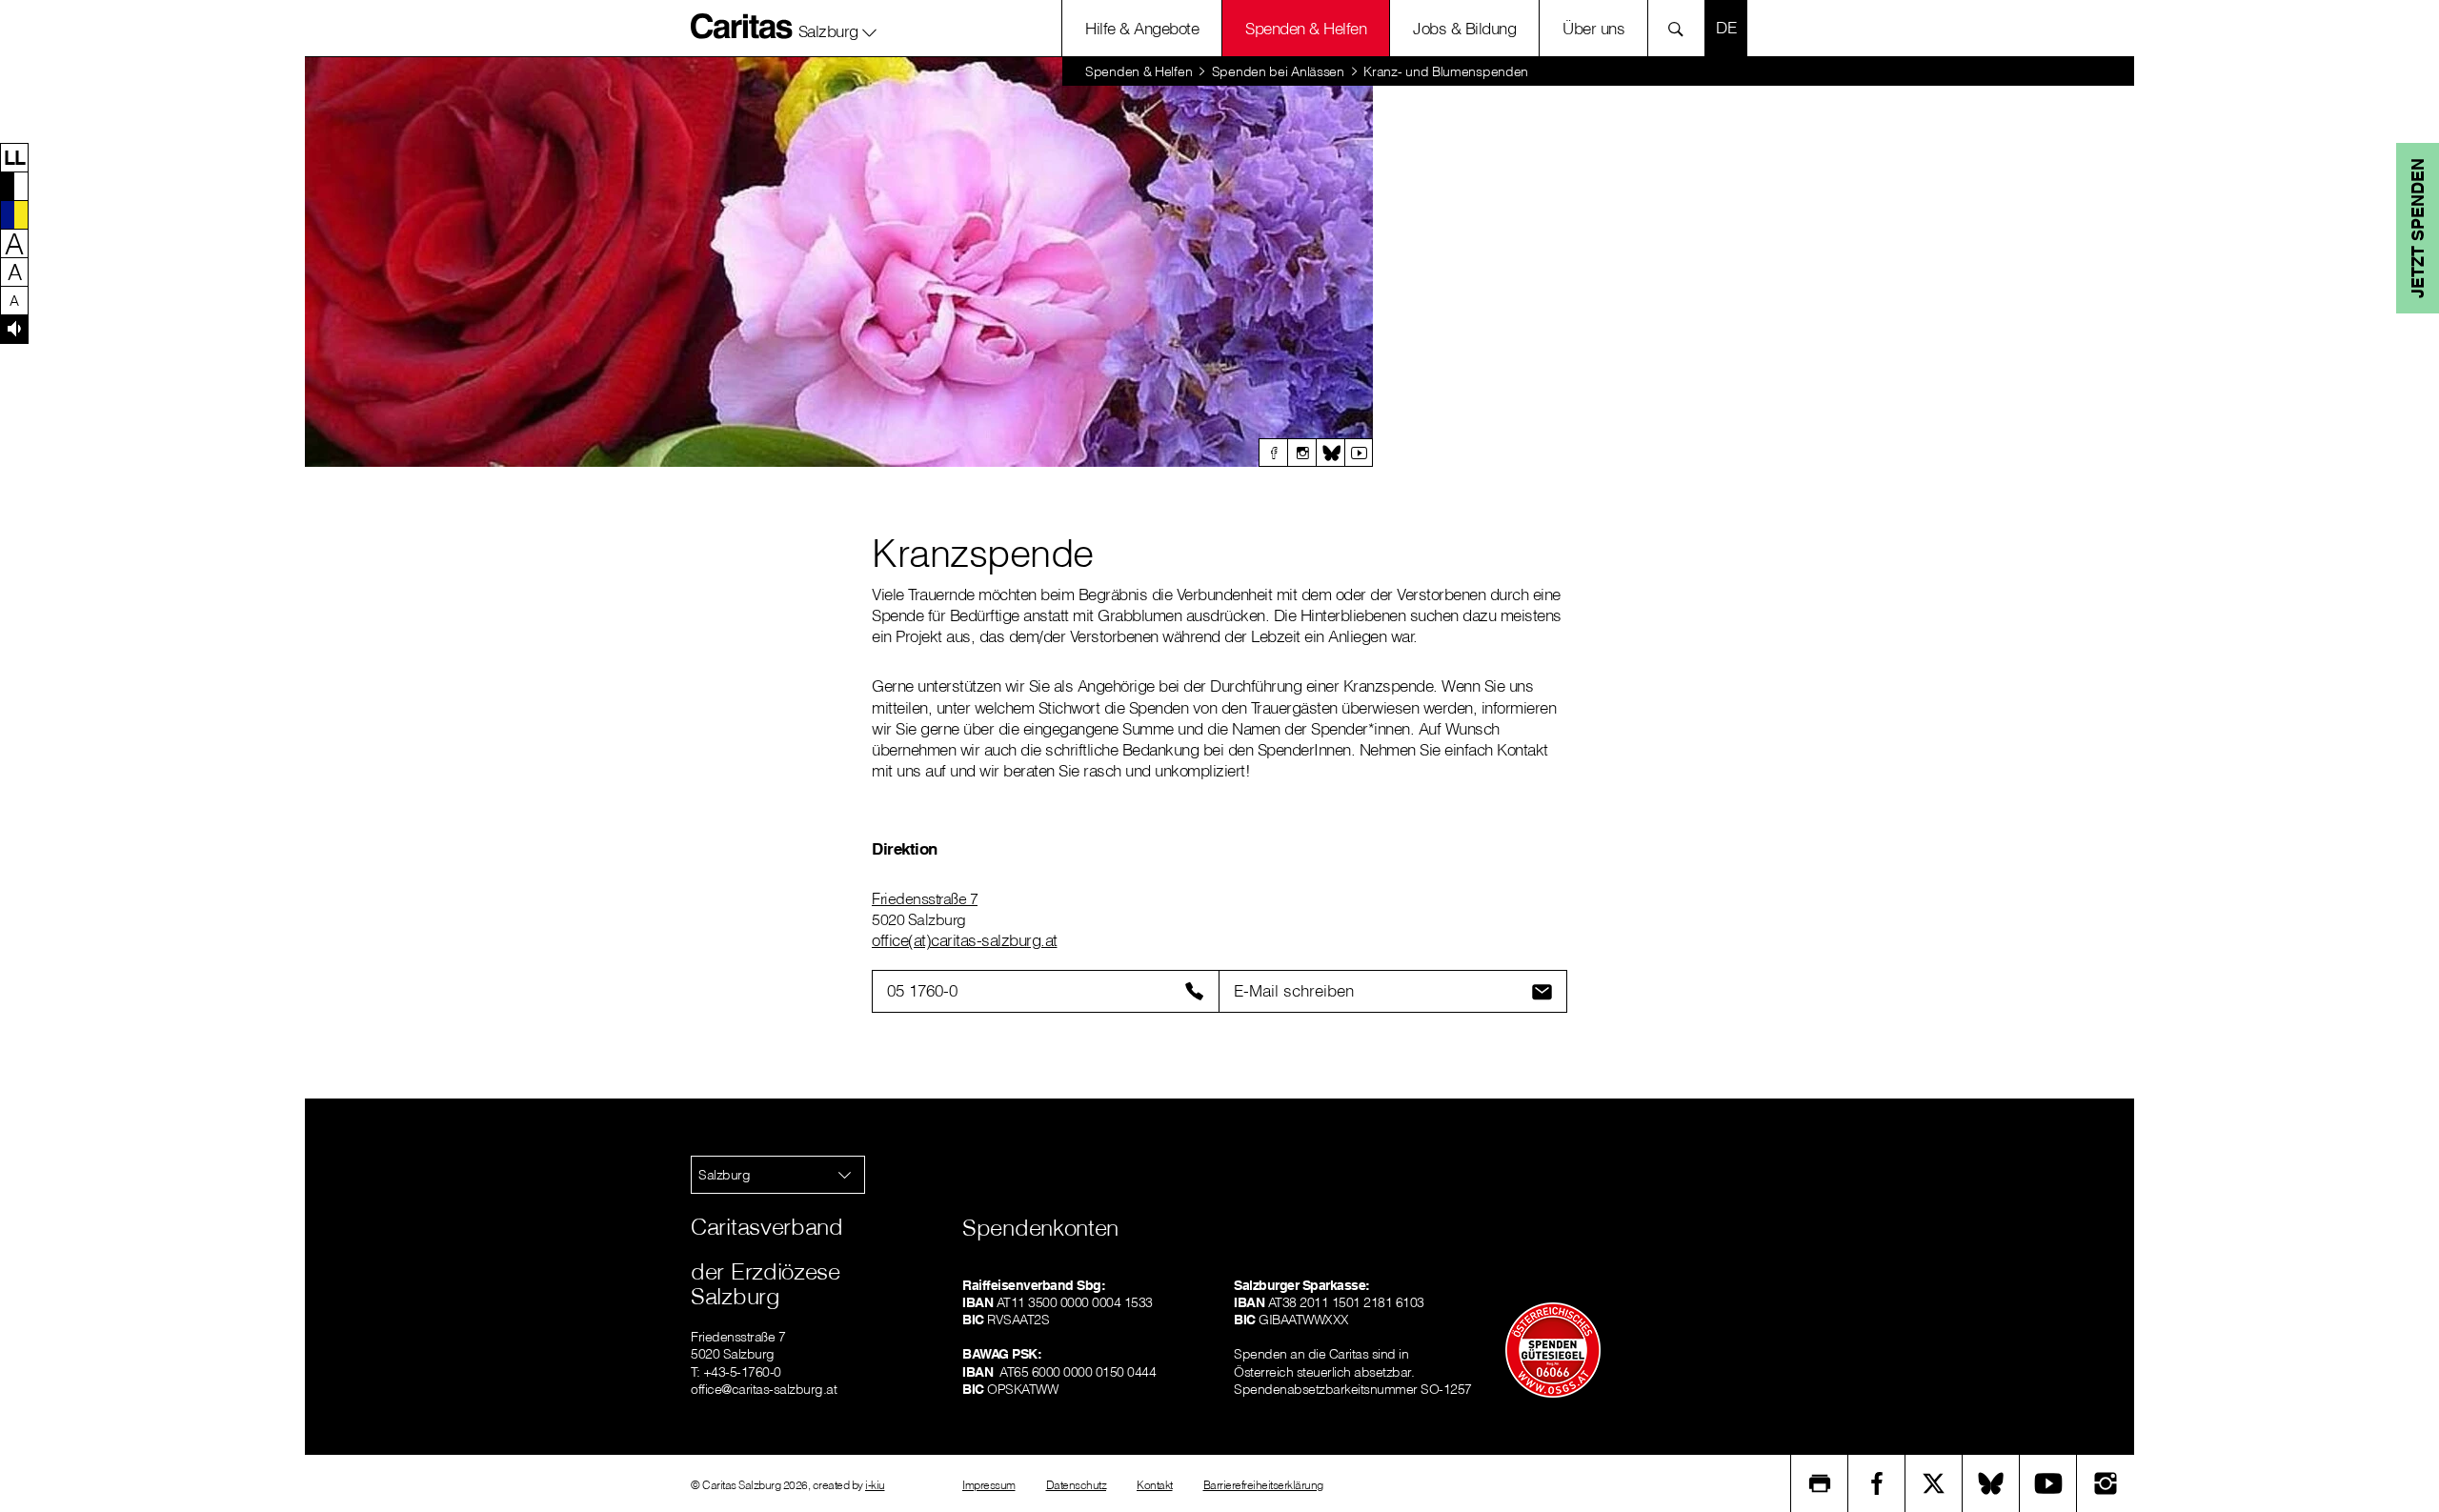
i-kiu (875, 1485)
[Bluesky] (1330, 453)
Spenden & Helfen (1306, 28)
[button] (838, 28)
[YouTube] (2048, 1483)
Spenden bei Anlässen (1278, 71)
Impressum (989, 1485)
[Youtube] (1359, 453)
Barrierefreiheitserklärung (1263, 1485)
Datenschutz (1077, 1485)
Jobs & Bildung (1464, 28)
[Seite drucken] (1820, 1483)
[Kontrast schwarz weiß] (14, 186)
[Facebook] (1273, 453)
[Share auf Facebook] (1877, 1483)
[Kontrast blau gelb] (14, 214)
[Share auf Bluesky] (1991, 1483)
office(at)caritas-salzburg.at (965, 940)
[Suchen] (1681, 28)
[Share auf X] (1934, 1483)
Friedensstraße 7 (925, 898)
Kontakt (1155, 1485)
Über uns (1593, 28)
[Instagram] (1301, 453)
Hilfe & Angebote (1142, 28)
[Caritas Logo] (742, 26)
